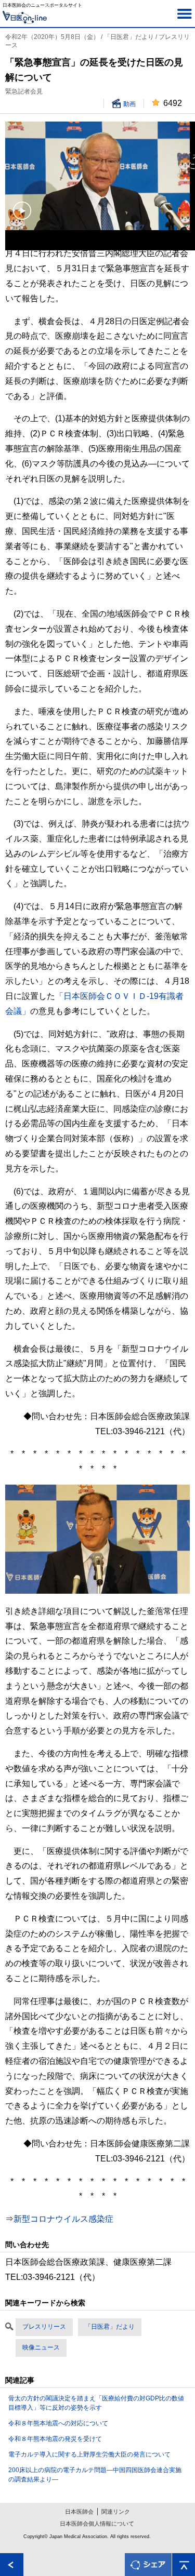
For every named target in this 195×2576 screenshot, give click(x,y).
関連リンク (116, 2512)
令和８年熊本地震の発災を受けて (55, 2439)
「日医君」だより (110, 2327)
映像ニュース (41, 2347)
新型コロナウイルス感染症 (63, 2219)
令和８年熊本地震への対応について (58, 2423)
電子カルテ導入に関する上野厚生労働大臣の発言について (89, 2454)
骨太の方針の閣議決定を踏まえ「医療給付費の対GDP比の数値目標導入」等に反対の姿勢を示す (96, 2403)
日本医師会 (79, 2512)
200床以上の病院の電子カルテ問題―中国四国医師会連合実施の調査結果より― (95, 2475)
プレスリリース (44, 2327)
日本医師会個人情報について (97, 2524)
